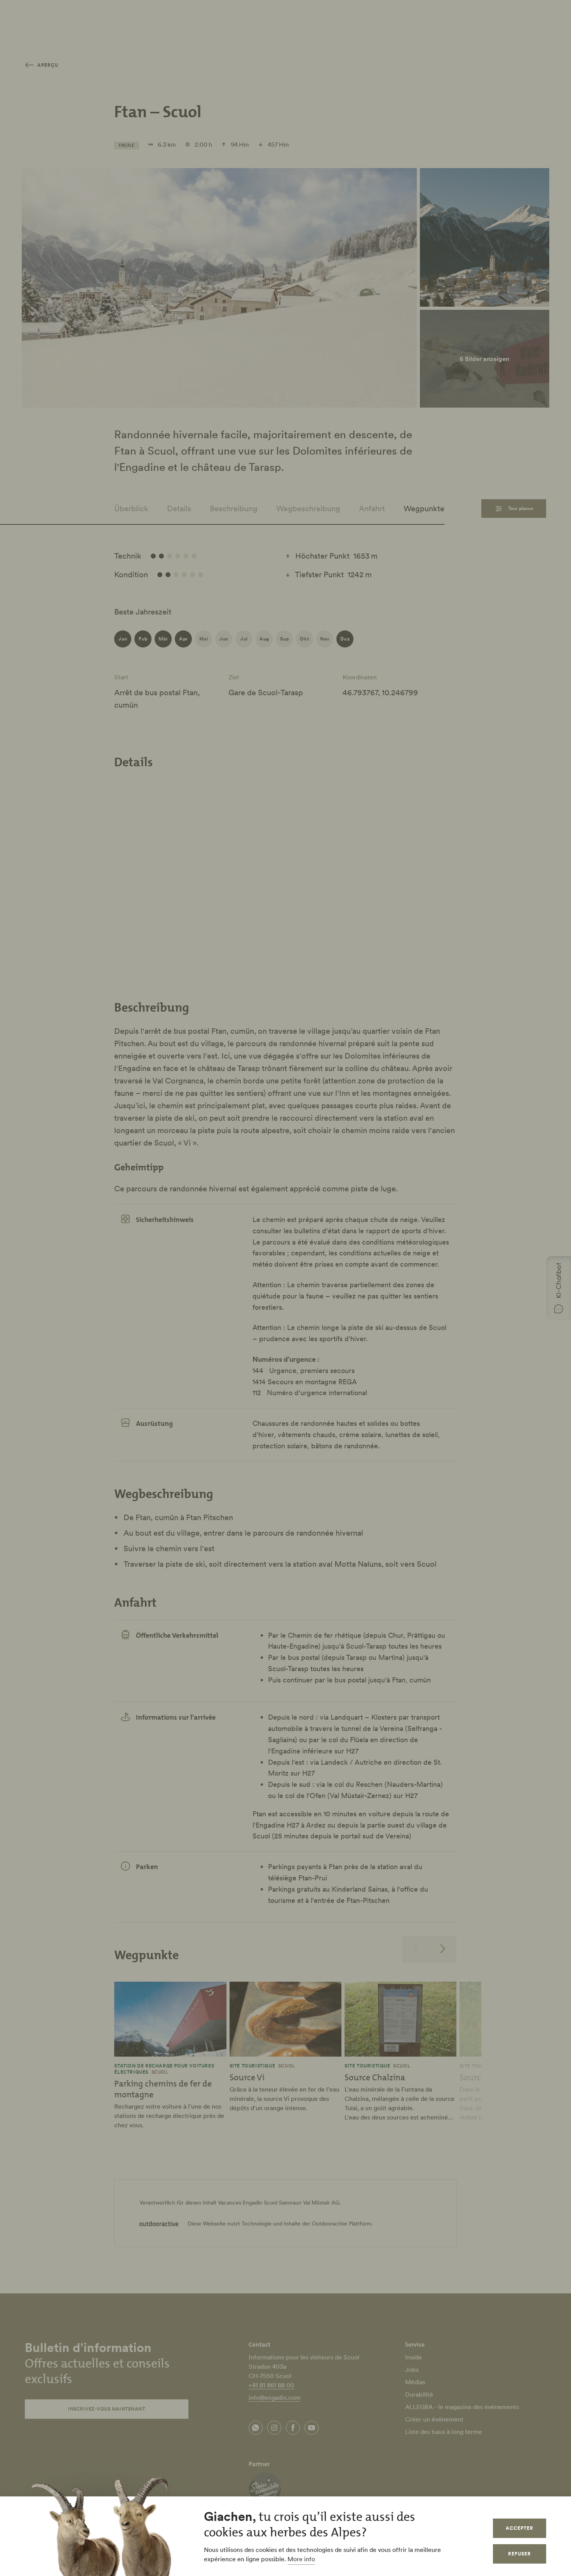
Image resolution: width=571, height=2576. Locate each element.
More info (301, 2559)
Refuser (520, 2554)
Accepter (520, 2528)
